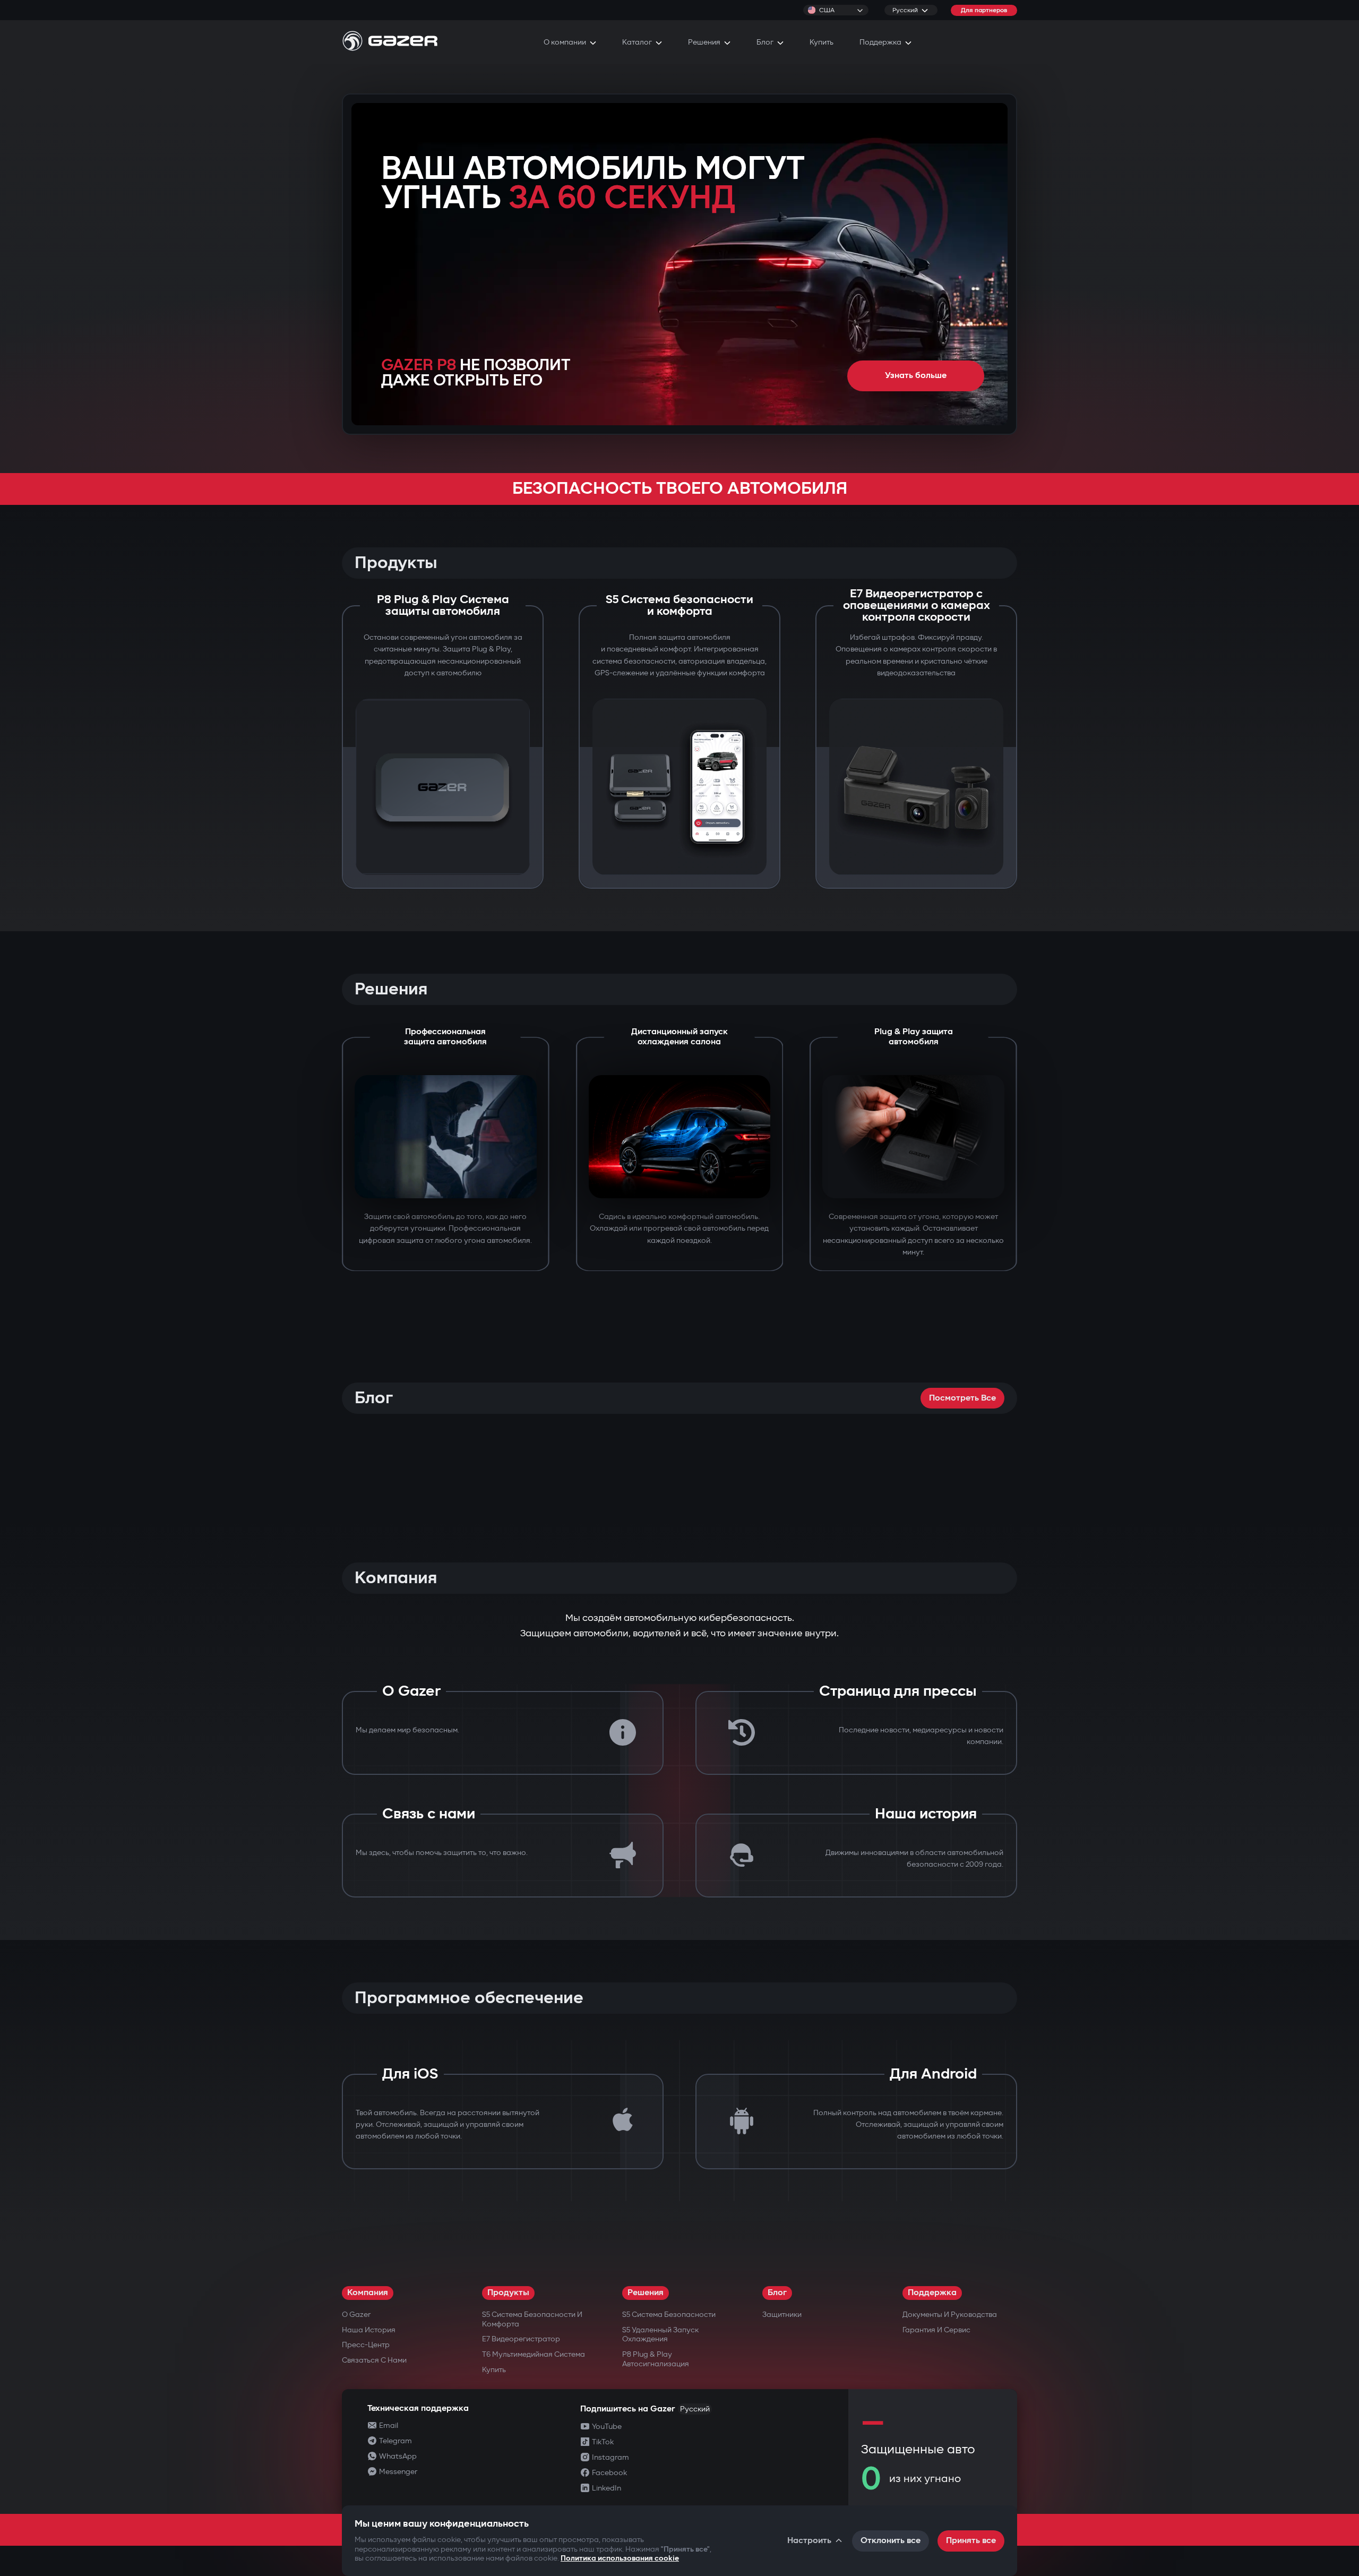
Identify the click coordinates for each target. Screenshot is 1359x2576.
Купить (494, 2370)
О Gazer (356, 2315)
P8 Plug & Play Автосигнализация (656, 2359)
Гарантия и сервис (936, 2330)
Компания (368, 2293)
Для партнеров (984, 10)
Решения (646, 2293)
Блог (777, 2293)
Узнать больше (916, 376)
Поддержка (932, 2293)
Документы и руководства (950, 2315)
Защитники (782, 2315)
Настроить (809, 2541)
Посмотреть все (962, 1398)
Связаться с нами (374, 2360)
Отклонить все (891, 2541)
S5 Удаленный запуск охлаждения (660, 2335)
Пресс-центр (366, 2345)
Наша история (369, 2330)
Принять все (971, 2541)
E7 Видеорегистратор (521, 2339)
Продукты (508, 2293)
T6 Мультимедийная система (534, 2354)
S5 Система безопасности (669, 2315)
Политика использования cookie (620, 2558)
